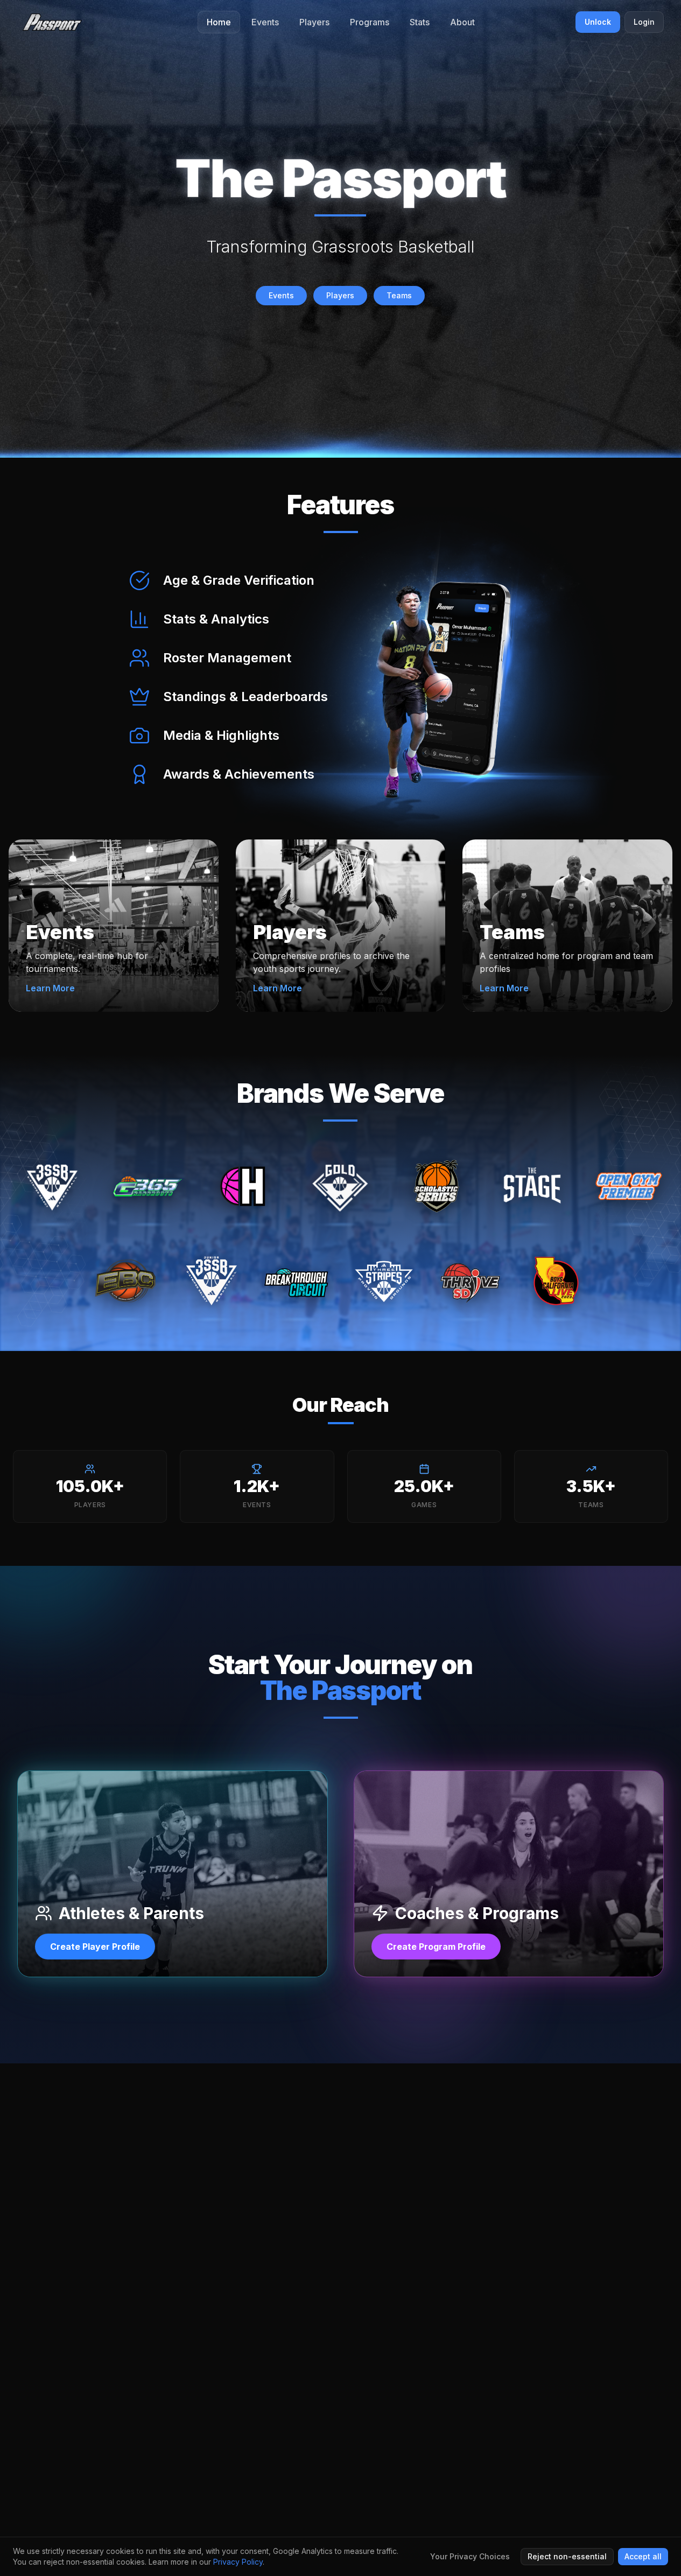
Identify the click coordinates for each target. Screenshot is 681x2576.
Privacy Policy (238, 2562)
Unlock (598, 22)
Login (644, 22)
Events (281, 295)
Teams (399, 295)
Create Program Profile (436, 1947)
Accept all (643, 2556)
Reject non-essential (567, 2556)
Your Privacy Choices (470, 2556)
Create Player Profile (95, 1947)
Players (340, 295)
